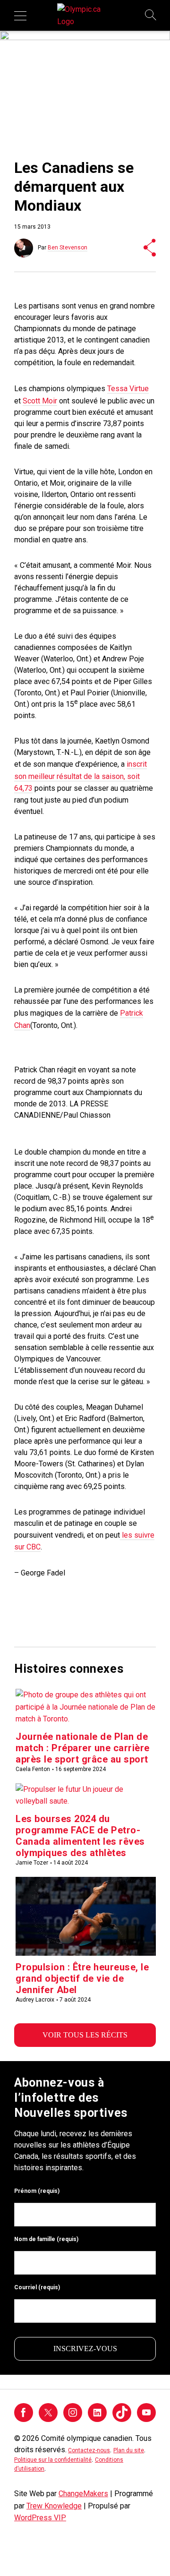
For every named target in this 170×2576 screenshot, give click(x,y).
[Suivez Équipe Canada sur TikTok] (122, 2412)
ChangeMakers (83, 2494)
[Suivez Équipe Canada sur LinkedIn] (97, 2419)
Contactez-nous (89, 2450)
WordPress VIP (40, 2518)
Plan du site (129, 2450)
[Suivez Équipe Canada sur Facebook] (24, 2419)
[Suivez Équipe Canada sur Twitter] (48, 2419)
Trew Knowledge (54, 2506)
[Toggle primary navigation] (20, 16)
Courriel (37, 2287)
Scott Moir (40, 401)
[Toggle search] (151, 16)
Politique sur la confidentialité (53, 2460)
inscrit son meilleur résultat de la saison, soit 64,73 (81, 776)
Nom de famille (46, 2239)
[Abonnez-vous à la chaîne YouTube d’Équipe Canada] (146, 2419)
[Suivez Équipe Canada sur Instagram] (73, 2419)
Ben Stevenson (68, 248)
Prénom (37, 2191)
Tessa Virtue (128, 389)
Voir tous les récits (85, 2035)
